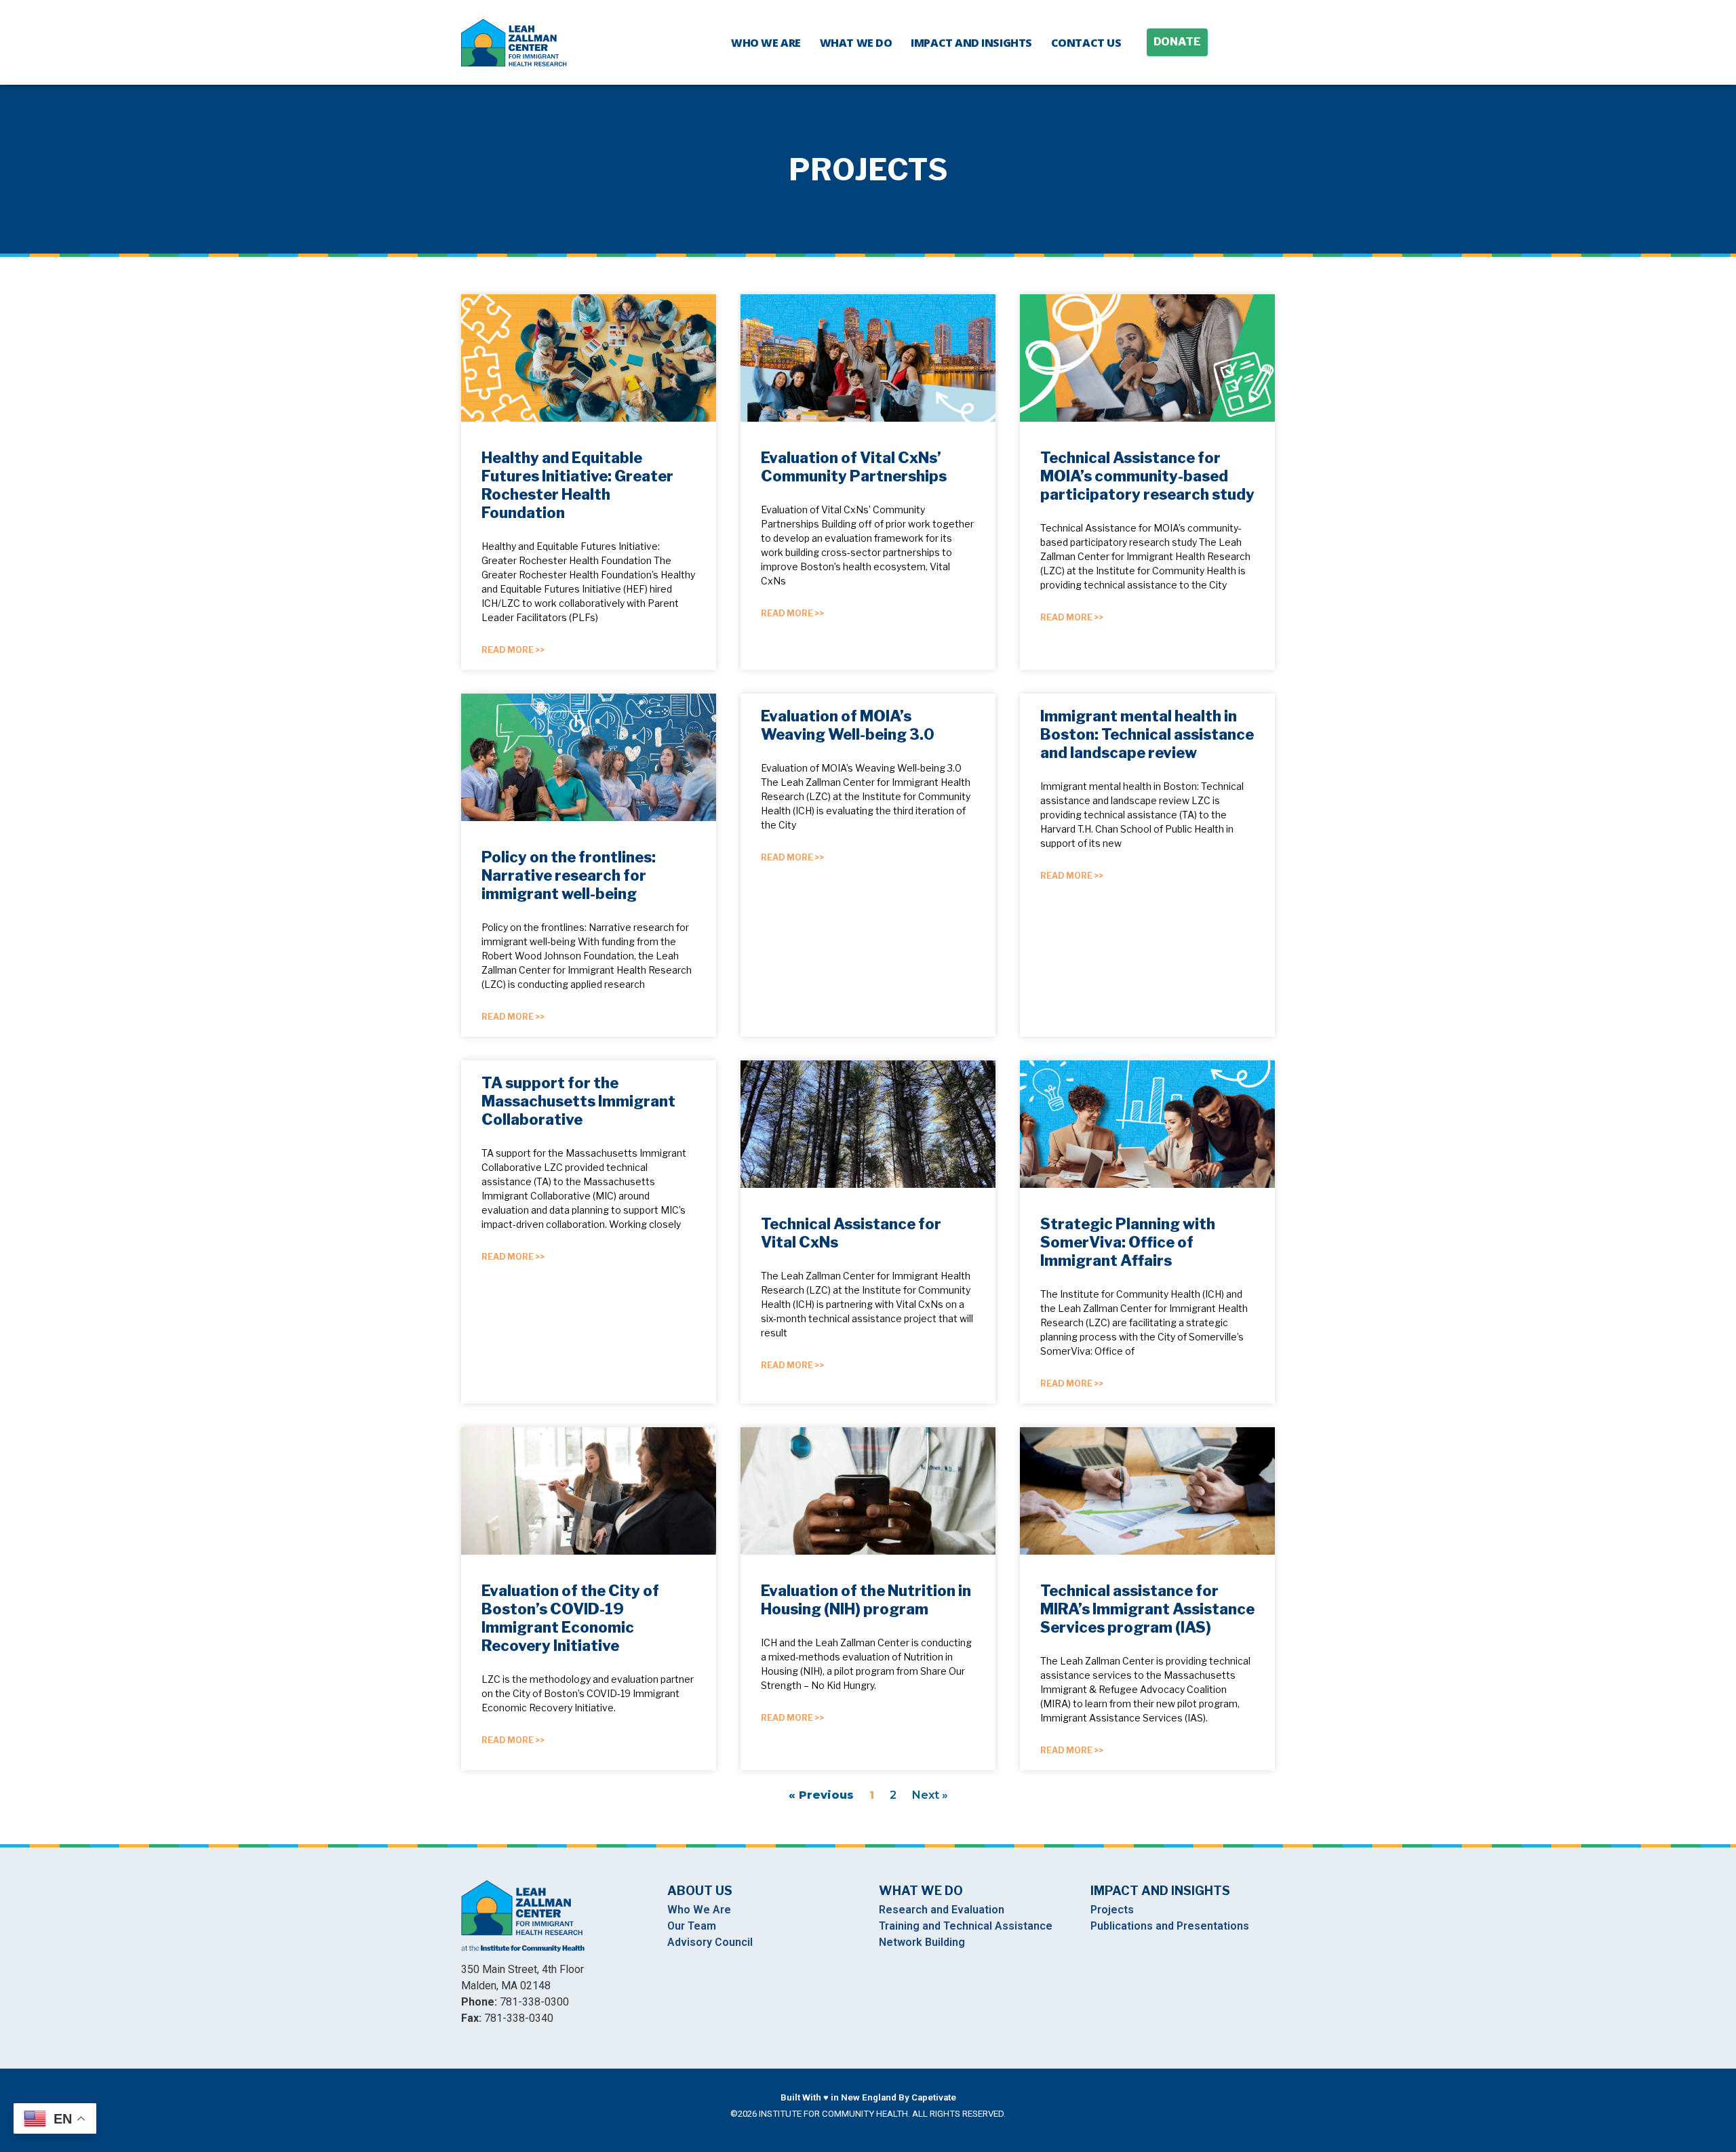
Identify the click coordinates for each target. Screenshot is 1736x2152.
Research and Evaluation (942, 1910)
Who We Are (766, 43)
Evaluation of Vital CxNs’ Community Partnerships (854, 467)
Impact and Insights (971, 43)
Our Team (692, 1926)
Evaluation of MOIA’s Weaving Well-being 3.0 (848, 725)
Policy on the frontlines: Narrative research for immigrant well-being (569, 875)
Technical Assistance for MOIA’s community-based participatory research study (1147, 476)
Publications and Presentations (1170, 1926)
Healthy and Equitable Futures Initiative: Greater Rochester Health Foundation (577, 485)
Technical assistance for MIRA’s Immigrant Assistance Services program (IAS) (1147, 1609)
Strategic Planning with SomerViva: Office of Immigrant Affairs (1128, 1242)
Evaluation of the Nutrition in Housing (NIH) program (866, 1600)
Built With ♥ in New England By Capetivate (868, 2097)
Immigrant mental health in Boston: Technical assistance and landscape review (1147, 734)
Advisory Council (710, 1942)
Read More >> (513, 650)
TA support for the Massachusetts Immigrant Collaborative (578, 1101)
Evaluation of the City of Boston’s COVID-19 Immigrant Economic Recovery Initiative (570, 1618)
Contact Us (1086, 43)
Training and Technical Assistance (966, 1926)
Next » (930, 1795)
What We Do (856, 43)
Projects (1112, 1910)
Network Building (922, 1942)
